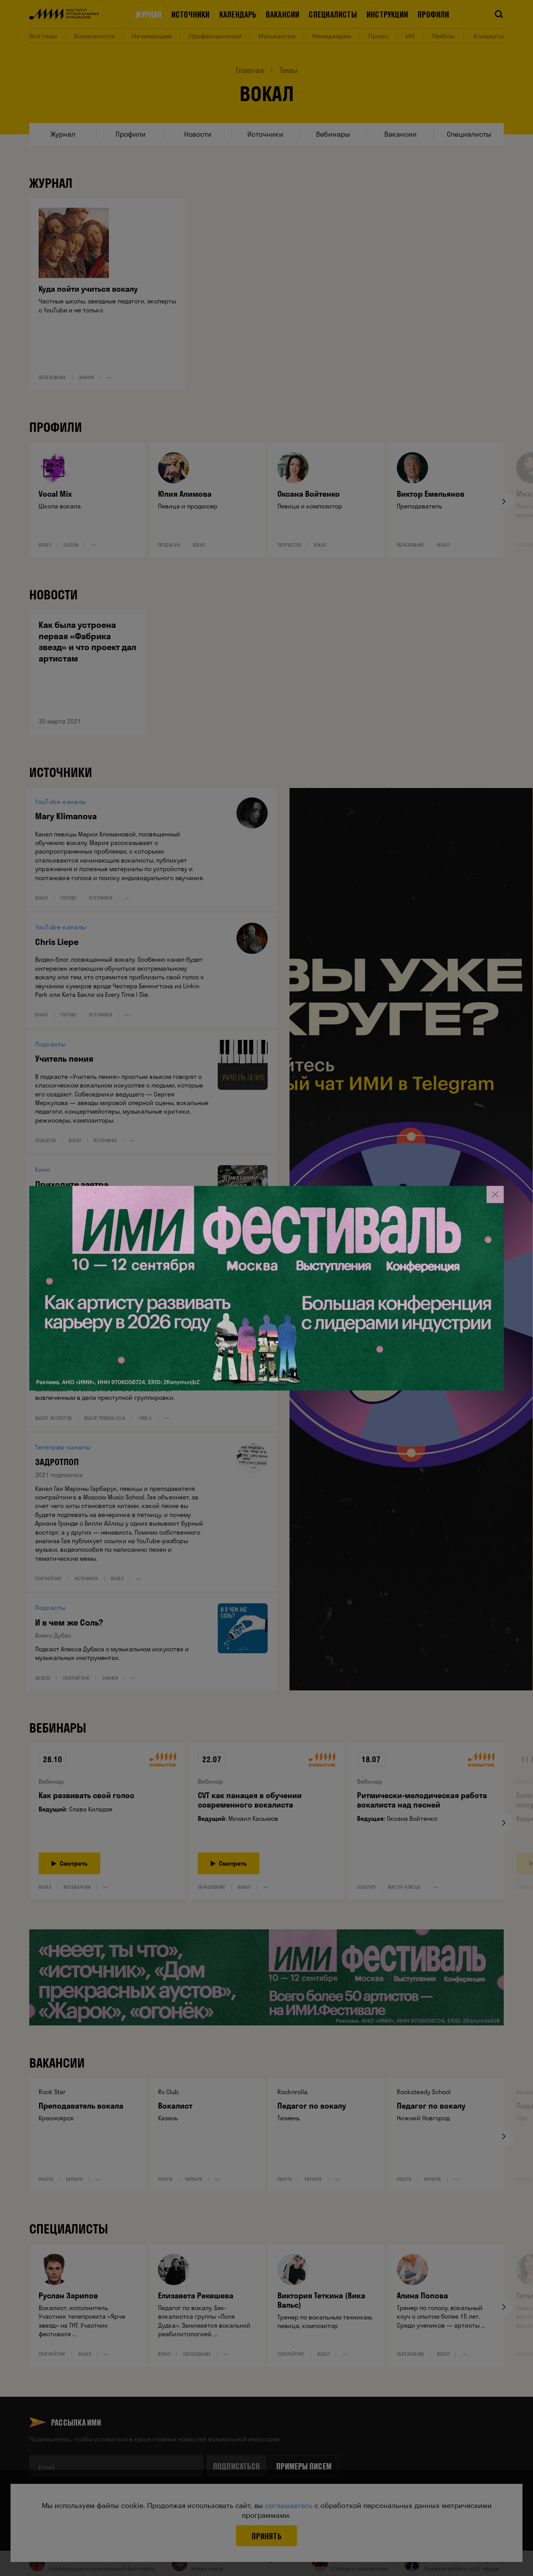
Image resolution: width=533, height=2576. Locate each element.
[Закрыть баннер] (495, 1194)
